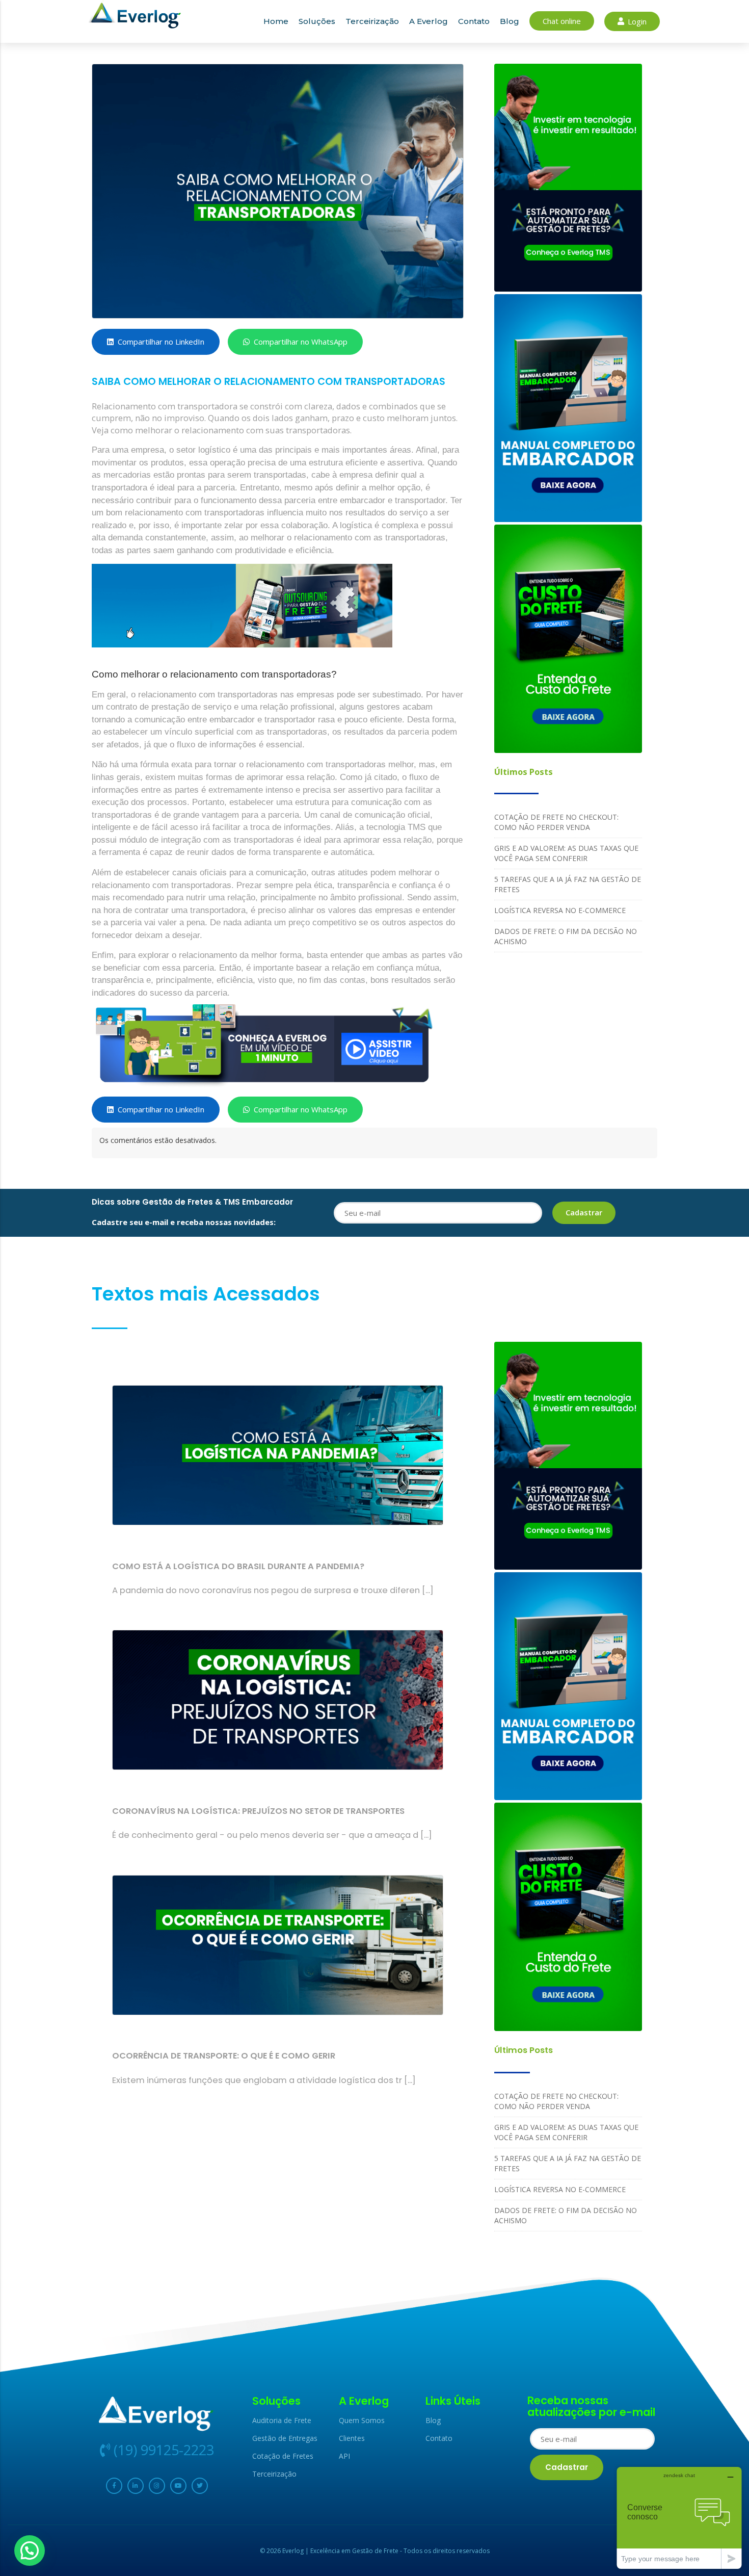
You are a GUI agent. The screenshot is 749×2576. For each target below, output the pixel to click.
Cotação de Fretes (283, 2456)
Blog (510, 21)
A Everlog (429, 21)
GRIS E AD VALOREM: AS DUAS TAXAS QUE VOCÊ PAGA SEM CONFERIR (566, 853)
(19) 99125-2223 (162, 2450)
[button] (30, 2551)
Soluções (317, 21)
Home (276, 21)
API (344, 2456)
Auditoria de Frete (282, 2420)
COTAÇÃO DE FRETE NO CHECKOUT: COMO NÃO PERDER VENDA (556, 822)
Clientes (352, 2438)
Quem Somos (362, 2420)
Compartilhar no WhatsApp (301, 342)
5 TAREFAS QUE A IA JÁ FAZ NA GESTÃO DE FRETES (568, 884)
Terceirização (372, 21)
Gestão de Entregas (285, 2438)
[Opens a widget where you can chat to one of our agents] (679, 2518)
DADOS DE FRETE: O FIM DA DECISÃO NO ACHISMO (566, 936)
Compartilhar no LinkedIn (161, 342)
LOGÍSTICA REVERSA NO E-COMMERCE (560, 910)
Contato (474, 21)
